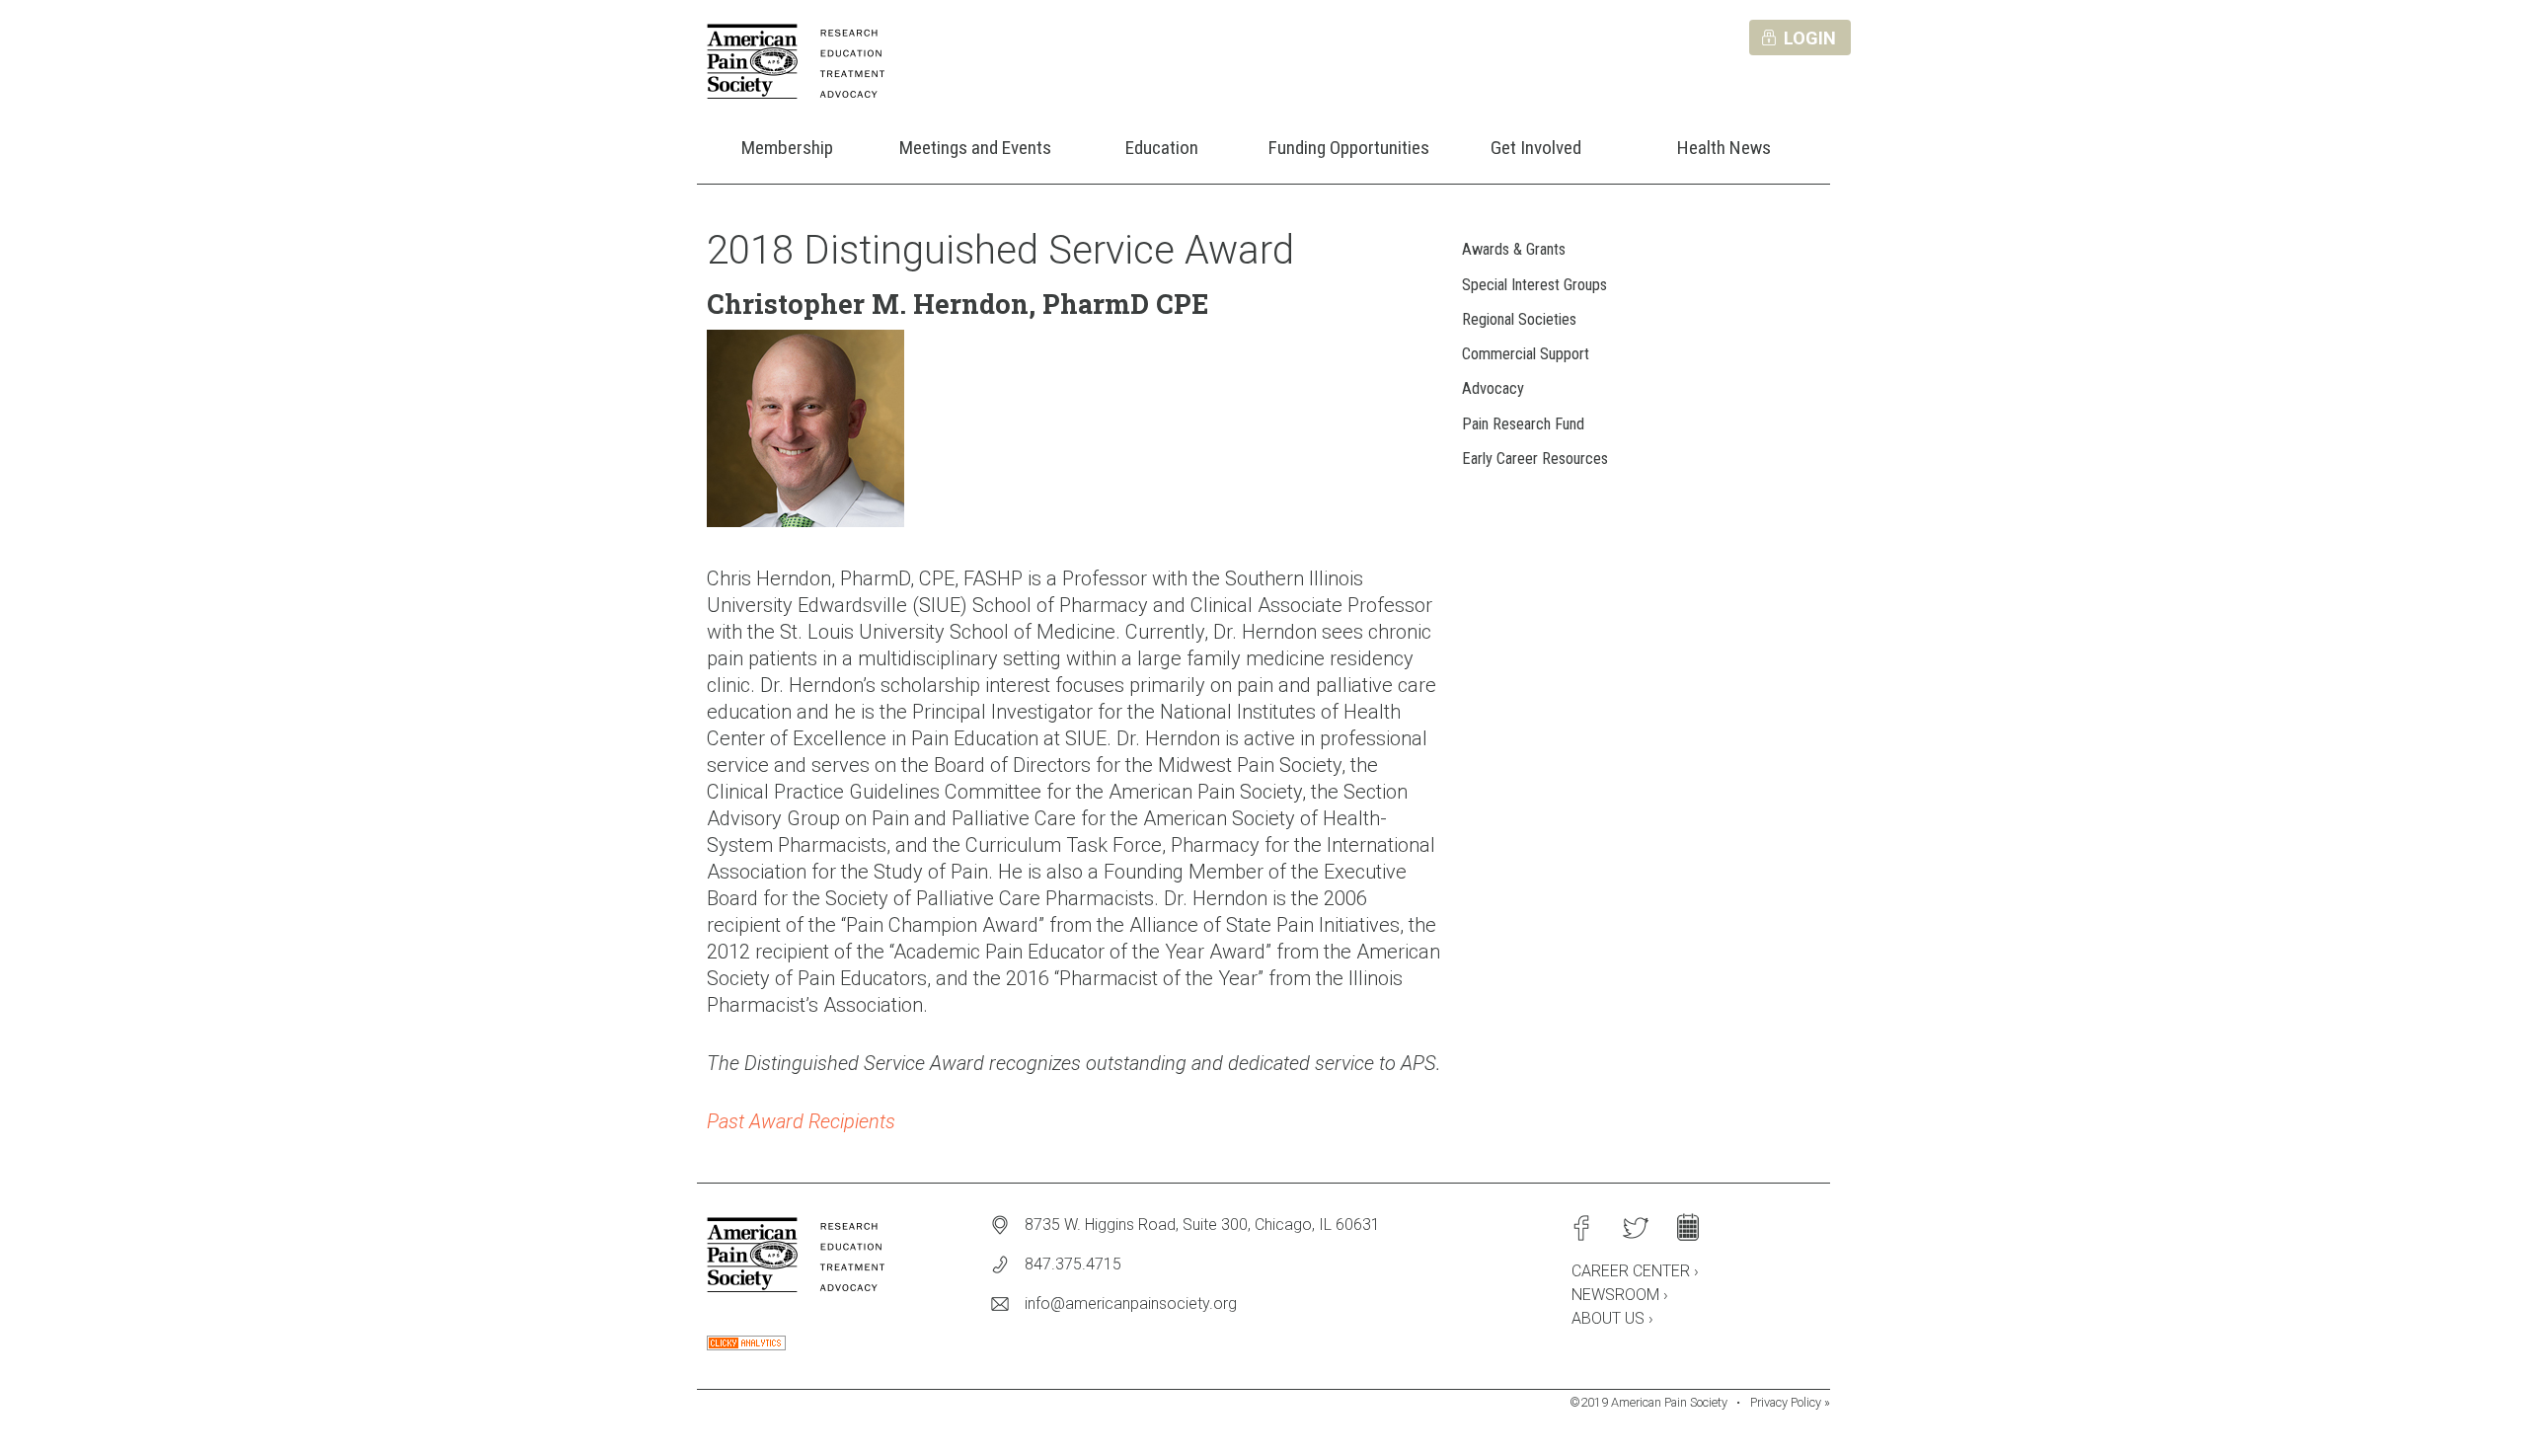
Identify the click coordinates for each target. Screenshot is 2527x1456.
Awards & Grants (1514, 249)
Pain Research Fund (1523, 424)
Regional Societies (1519, 319)
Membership (787, 148)
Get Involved (1536, 148)
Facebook (1581, 1228)
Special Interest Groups (1534, 285)
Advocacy (1493, 388)
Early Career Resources (1535, 459)
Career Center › (1635, 1271)
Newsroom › (1620, 1295)
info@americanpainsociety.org (1131, 1303)
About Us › (1612, 1318)
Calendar (1688, 1228)
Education (1162, 148)
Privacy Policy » (1790, 1402)
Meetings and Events (975, 148)
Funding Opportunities (1349, 148)
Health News (1724, 148)
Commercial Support (1526, 354)
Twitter (1635, 1228)
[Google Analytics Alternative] (746, 1345)
